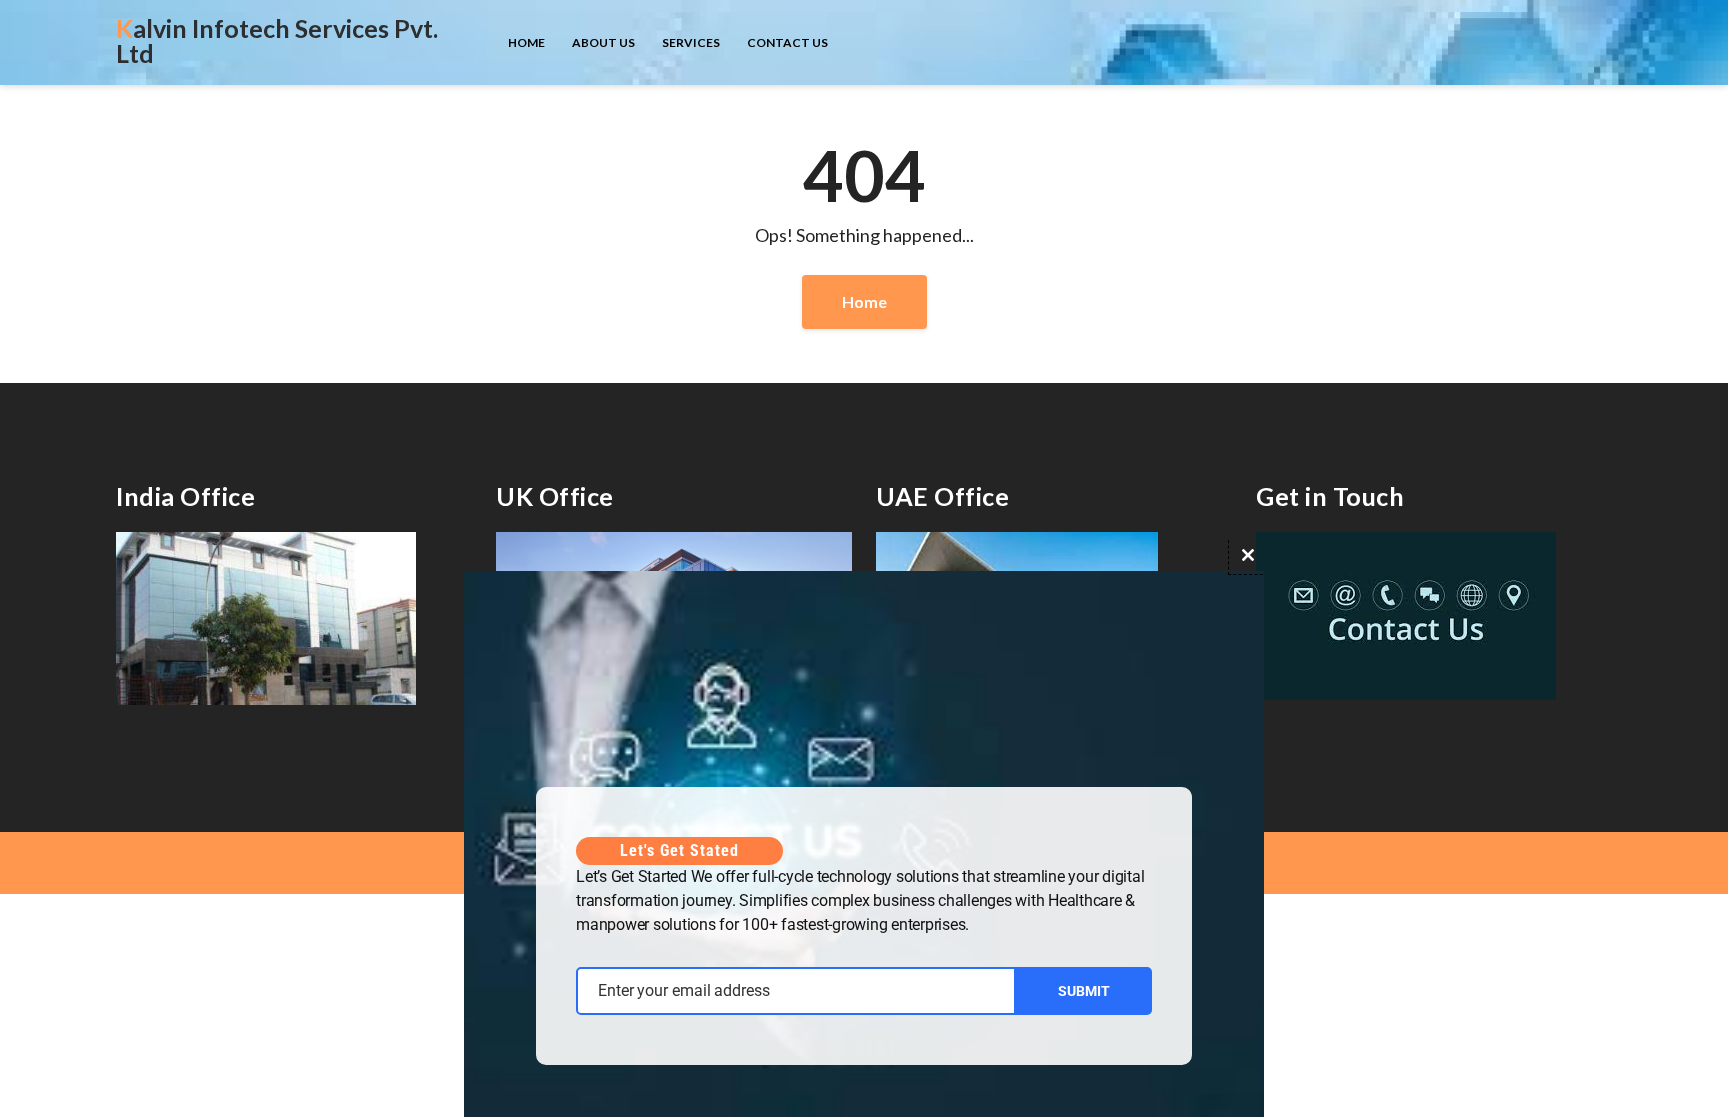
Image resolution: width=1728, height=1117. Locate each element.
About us (603, 42)
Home (526, 42)
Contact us (787, 42)
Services (691, 42)
